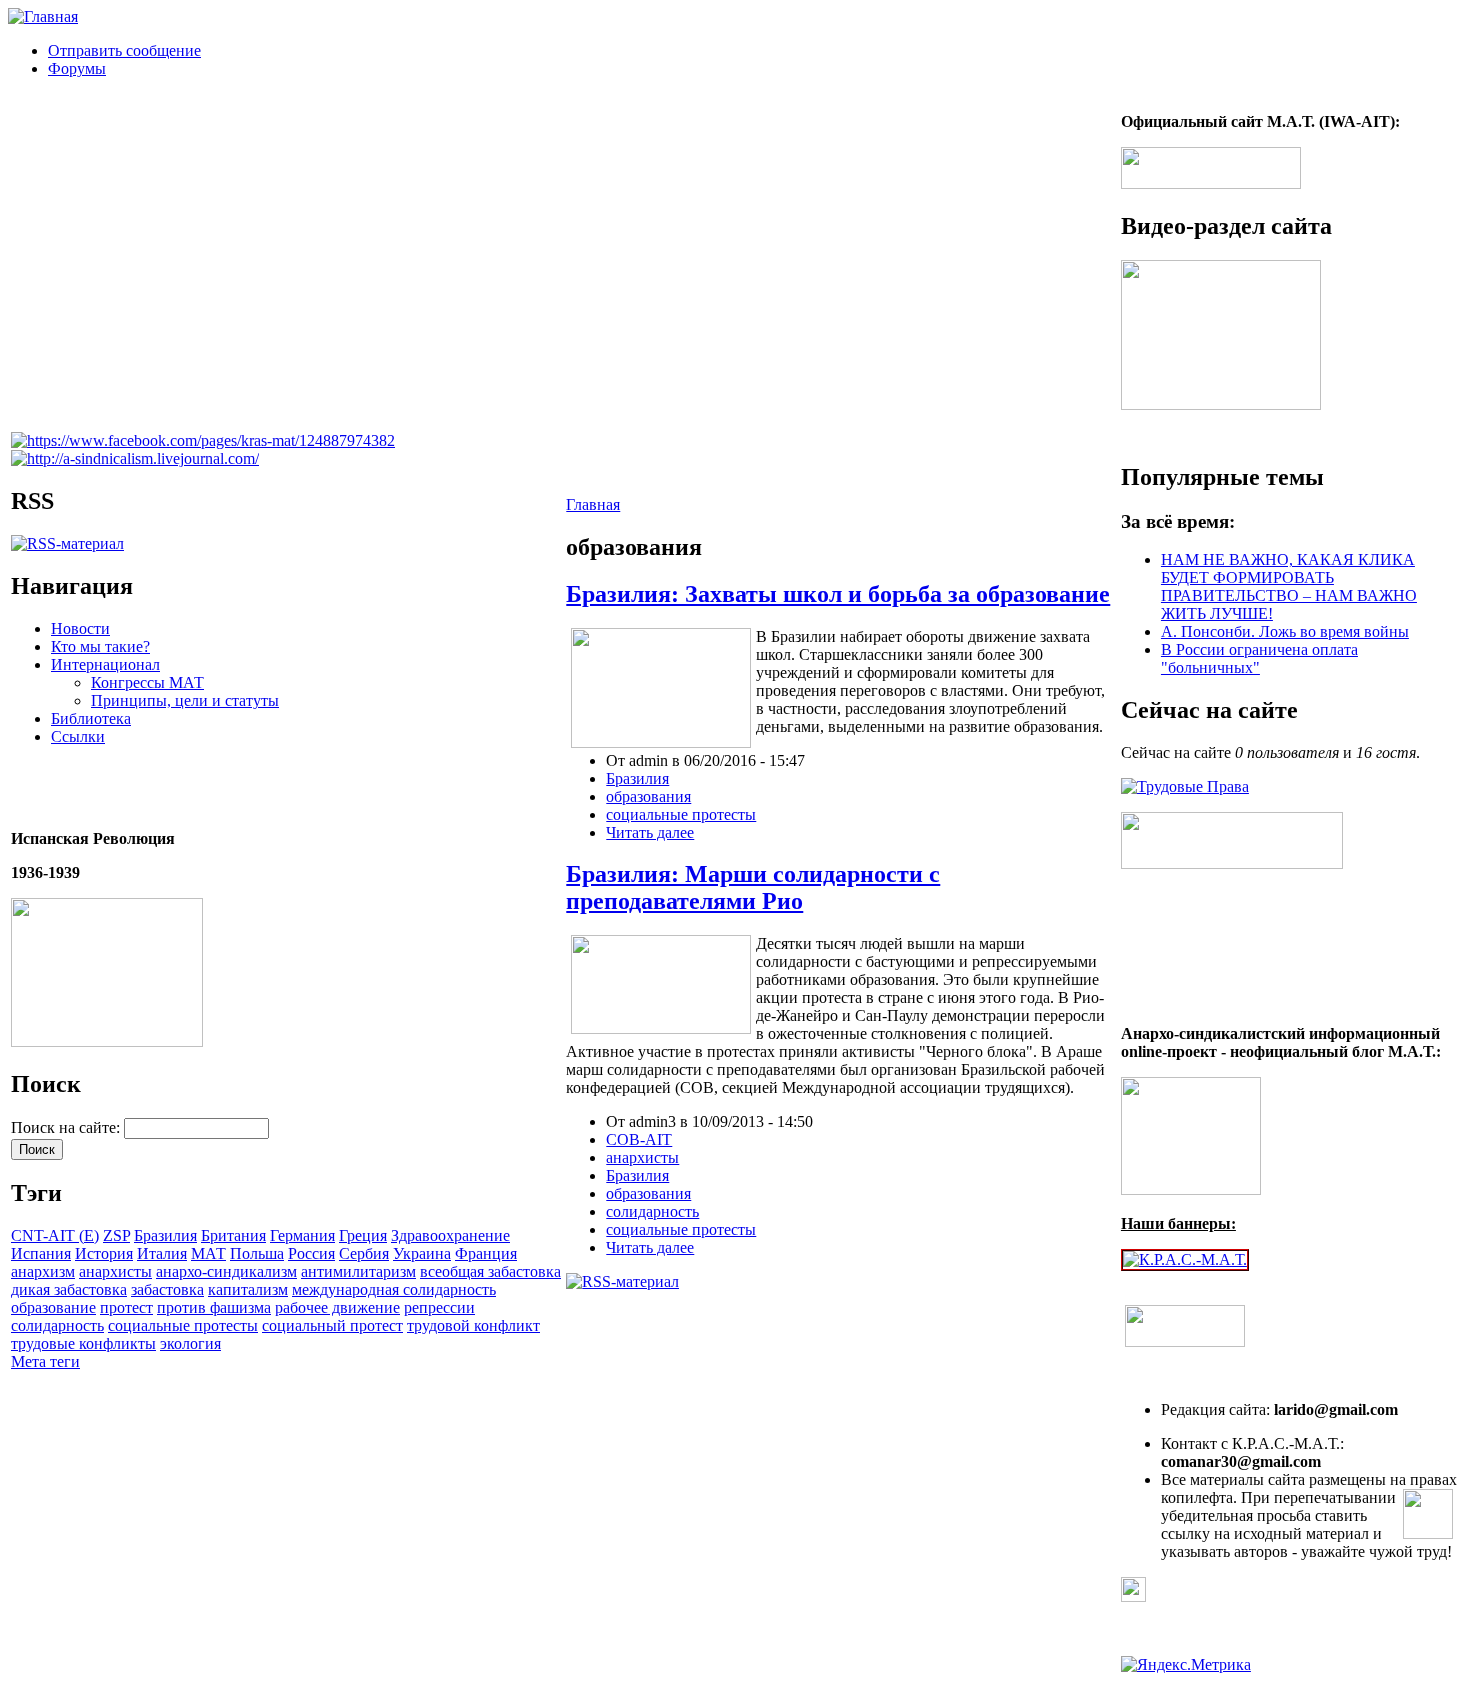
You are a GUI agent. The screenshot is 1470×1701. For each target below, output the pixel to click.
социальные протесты (183, 1325)
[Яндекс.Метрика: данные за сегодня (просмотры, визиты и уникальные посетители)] (1186, 1665)
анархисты (115, 1271)
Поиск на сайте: (67, 1127)
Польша (257, 1253)
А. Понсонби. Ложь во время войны (1285, 631)
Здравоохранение (450, 1235)
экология (190, 1343)
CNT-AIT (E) (55, 1235)
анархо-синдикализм (226, 1271)
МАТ (208, 1253)
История (104, 1253)
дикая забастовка (69, 1289)
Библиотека (91, 718)
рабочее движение (337, 1307)
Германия (302, 1235)
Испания (41, 1253)
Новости (80, 628)
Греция (363, 1235)
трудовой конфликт (473, 1325)
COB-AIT (639, 1139)
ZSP (116, 1235)
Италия (162, 1253)
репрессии (439, 1307)
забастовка (167, 1289)
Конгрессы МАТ (147, 682)
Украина (422, 1253)
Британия (233, 1235)
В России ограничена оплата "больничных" (1259, 658)
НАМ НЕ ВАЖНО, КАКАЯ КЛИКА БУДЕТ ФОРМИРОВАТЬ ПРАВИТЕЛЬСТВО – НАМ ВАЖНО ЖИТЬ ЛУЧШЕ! (1289, 586)
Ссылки (78, 736)
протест (126, 1307)
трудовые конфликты (83, 1343)
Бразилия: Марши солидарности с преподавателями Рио (753, 887)
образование (53, 1307)
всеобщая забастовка (490, 1271)
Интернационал (105, 664)
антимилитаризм (358, 1271)
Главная (593, 504)
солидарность (57, 1325)
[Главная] (43, 16)
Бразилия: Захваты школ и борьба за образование (838, 594)
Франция (486, 1253)
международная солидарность (394, 1289)
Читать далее (650, 832)
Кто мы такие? (100, 646)
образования (648, 796)
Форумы (77, 68)
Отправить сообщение (124, 50)
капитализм (248, 1289)
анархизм (43, 1271)
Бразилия (165, 1235)
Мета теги (45, 1361)
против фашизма (214, 1307)
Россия (311, 1253)
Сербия (364, 1253)
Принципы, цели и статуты (185, 700)
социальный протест (332, 1325)
